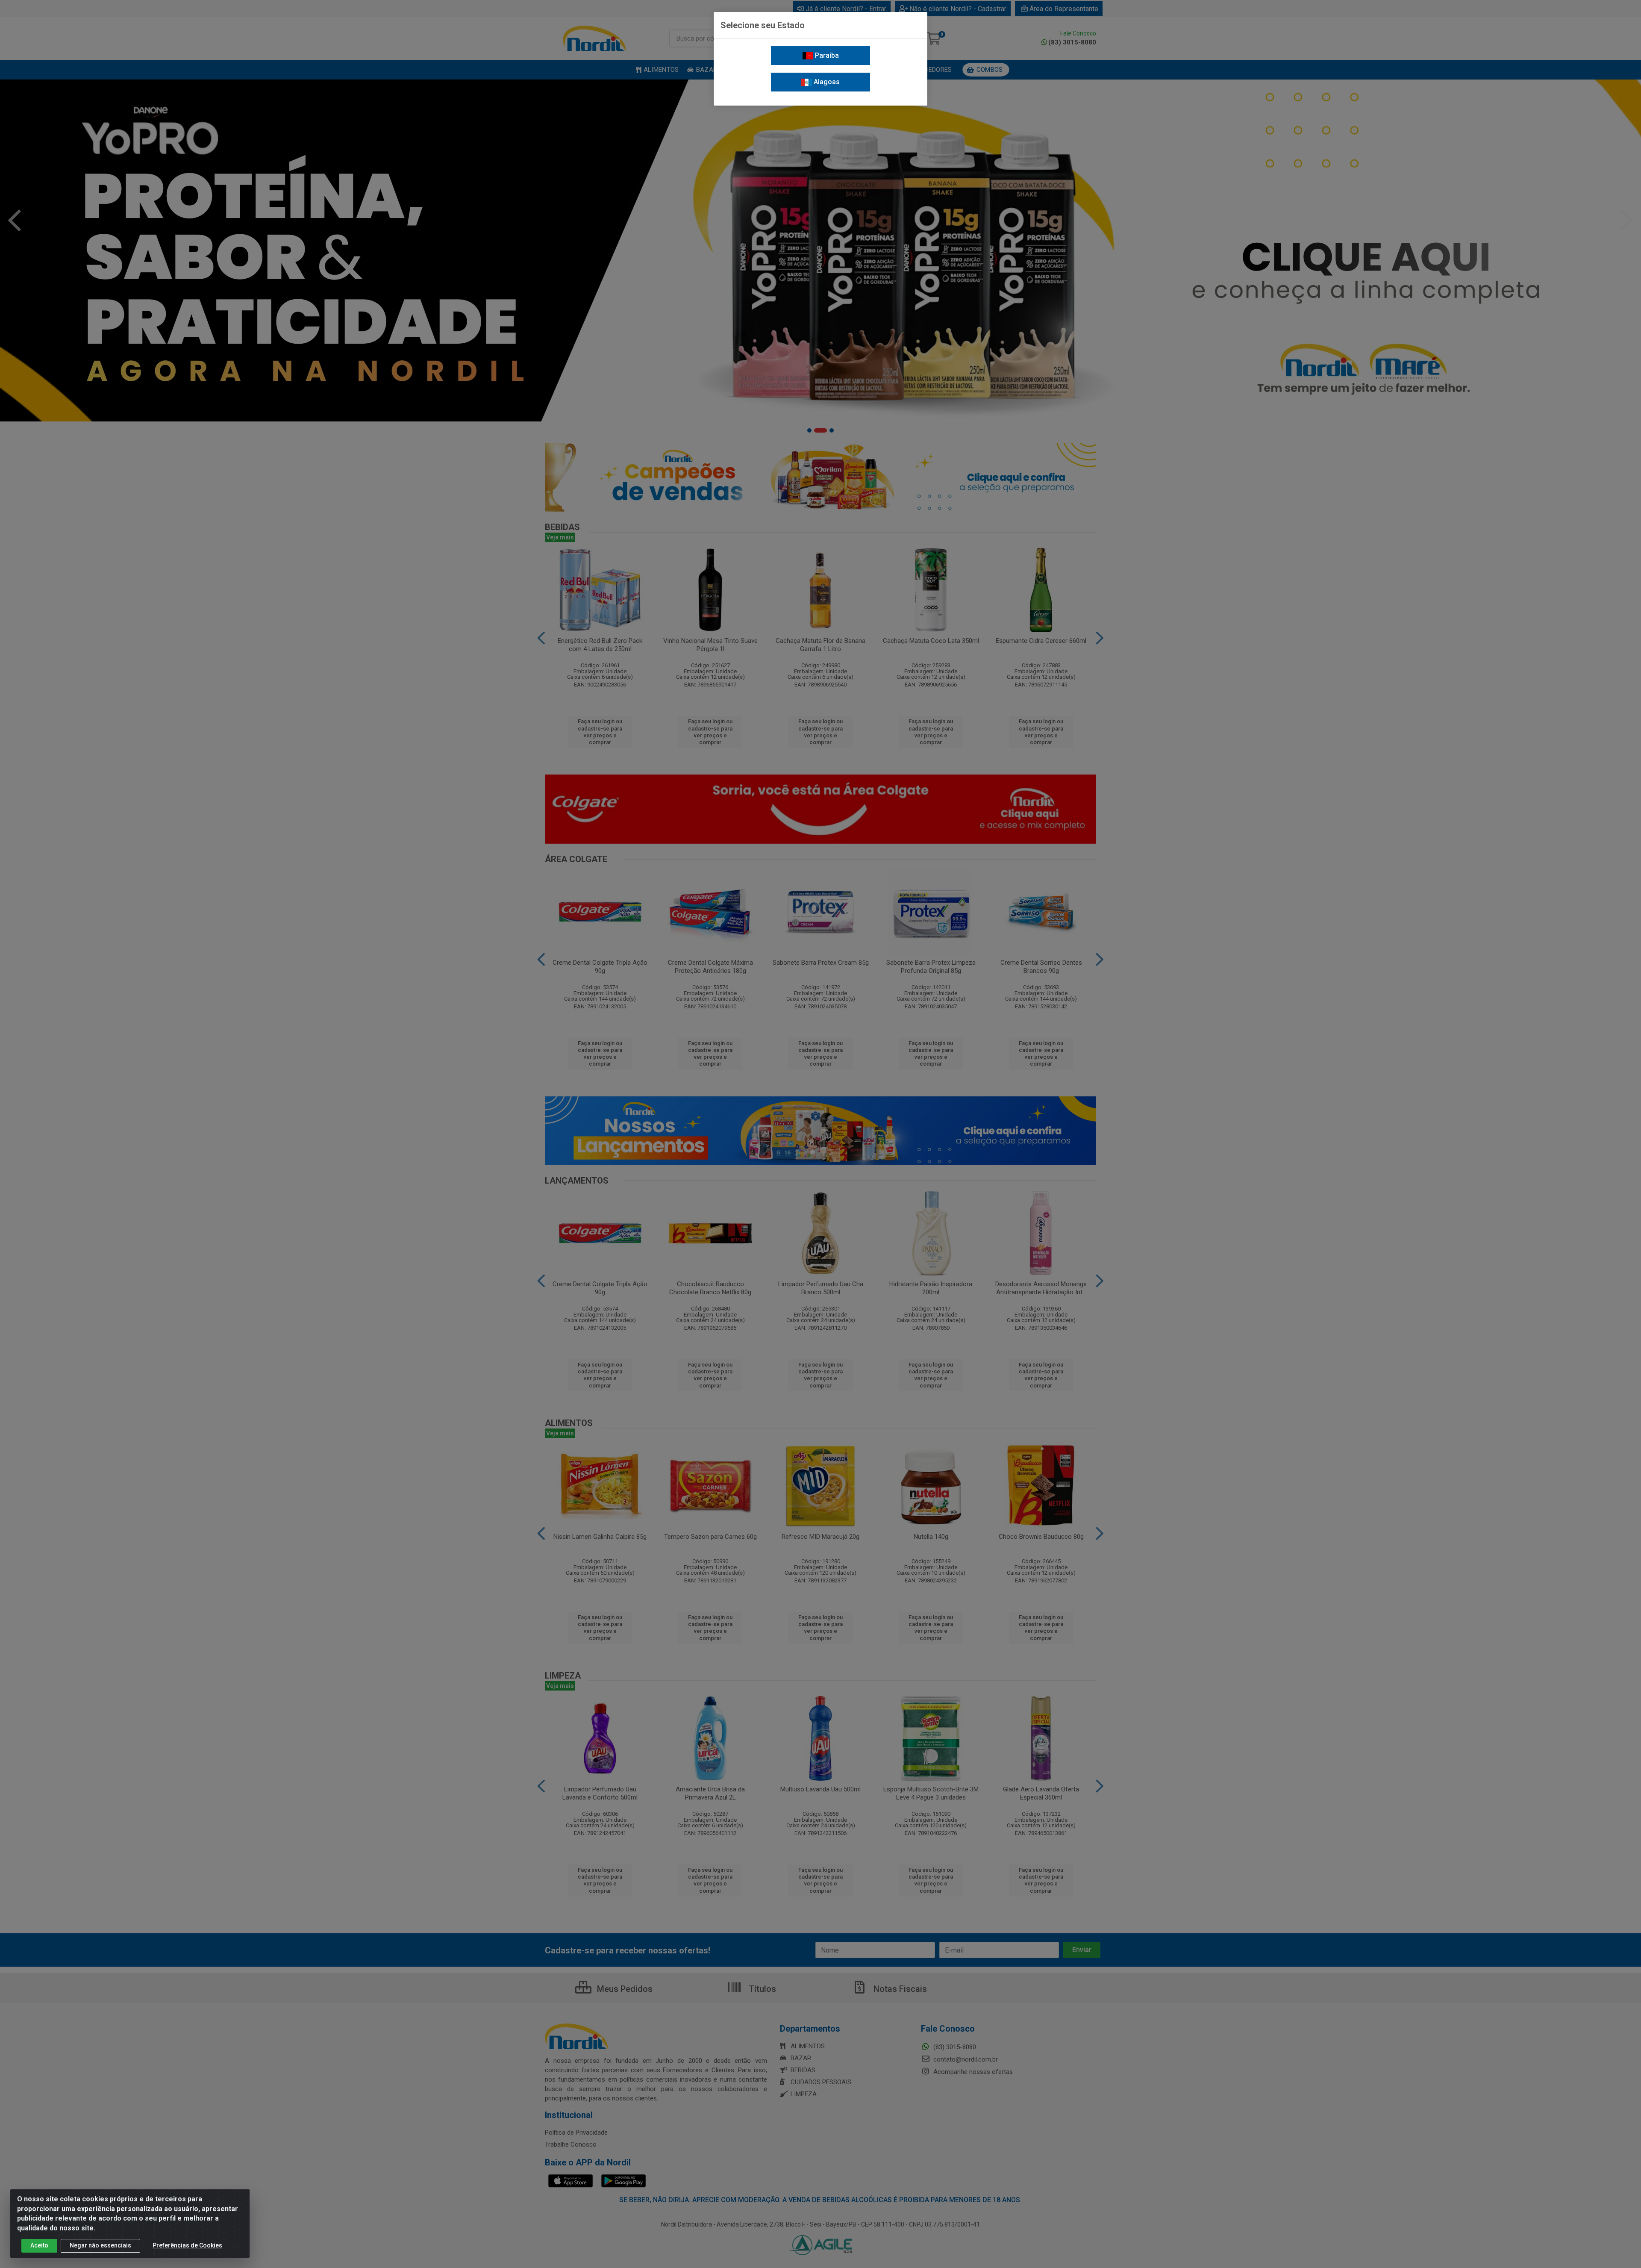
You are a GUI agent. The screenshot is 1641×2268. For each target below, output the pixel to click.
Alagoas (826, 82)
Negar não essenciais (100, 2245)
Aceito (39, 2245)
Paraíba (826, 55)
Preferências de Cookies (187, 2245)
